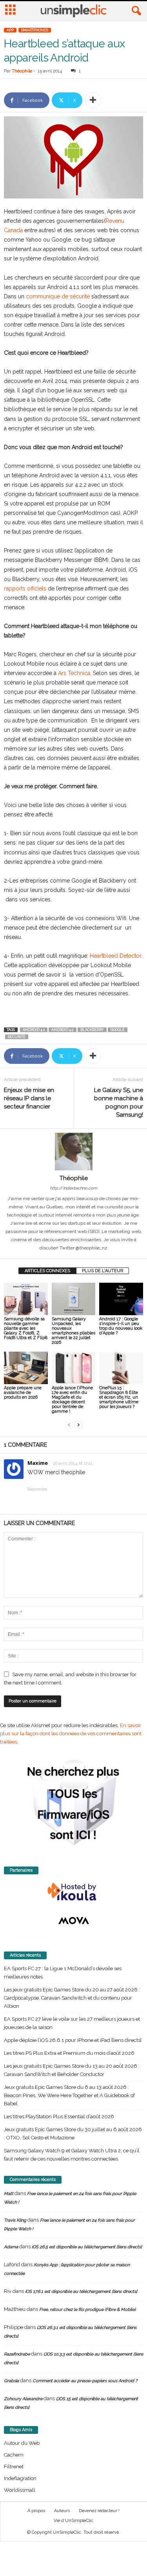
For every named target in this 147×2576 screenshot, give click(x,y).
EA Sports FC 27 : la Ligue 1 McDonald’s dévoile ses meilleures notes (63, 1973)
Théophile (22, 71)
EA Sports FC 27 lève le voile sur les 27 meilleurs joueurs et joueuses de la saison (72, 2023)
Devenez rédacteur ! (99, 2511)
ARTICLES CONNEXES (47, 1271)
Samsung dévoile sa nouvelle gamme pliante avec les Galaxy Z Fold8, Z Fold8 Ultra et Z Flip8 (26, 1328)
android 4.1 (34, 1030)
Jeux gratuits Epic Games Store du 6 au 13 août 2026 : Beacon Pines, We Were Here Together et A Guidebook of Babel (69, 2095)
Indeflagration (20, 2478)
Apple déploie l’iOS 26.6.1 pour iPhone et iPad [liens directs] (73, 2040)
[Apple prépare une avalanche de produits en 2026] (26, 1368)
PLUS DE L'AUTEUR (103, 1271)
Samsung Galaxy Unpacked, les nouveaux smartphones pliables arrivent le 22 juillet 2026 (73, 1331)
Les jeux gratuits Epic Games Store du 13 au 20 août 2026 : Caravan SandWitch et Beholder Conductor (72, 2070)
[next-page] (78, 1425)
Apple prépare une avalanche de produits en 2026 (23, 1393)
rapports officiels (25, 588)
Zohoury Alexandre (23, 2399)
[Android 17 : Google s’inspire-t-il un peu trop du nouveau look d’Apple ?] (121, 1299)
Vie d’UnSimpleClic (73, 2521)
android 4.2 (63, 1030)
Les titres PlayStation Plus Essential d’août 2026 (59, 2117)
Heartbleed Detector (115, 956)
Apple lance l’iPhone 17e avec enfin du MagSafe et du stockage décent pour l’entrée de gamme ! (72, 1400)
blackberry (92, 1030)
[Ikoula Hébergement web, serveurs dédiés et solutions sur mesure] (73, 1892)
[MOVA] (73, 1921)
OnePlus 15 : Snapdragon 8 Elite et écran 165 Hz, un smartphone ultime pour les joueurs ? (119, 1397)
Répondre (37, 1489)
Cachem (14, 2455)
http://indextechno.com (73, 1188)
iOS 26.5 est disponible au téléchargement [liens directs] (87, 2247)
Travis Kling (15, 2220)
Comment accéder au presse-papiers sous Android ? (85, 2381)
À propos (36, 2511)
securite (17, 1037)
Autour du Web (22, 2443)
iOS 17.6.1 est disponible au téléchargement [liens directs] (81, 2292)
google (118, 1030)
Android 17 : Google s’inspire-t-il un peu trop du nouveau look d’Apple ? (121, 1326)
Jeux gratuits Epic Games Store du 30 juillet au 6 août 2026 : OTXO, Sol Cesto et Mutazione (73, 2134)
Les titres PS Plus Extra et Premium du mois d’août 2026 (69, 2053)
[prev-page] (69, 1425)
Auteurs (62, 2511)
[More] (93, 100)
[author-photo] (73, 1152)
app (10, 30)
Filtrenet (14, 2467)
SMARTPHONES (35, 30)
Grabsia (11, 2381)
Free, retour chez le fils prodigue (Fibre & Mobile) (87, 2310)
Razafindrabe (17, 2354)
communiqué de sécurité (59, 296)
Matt (9, 2194)
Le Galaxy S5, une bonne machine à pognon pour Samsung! (119, 1102)
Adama (11, 2247)
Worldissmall (20, 2490)
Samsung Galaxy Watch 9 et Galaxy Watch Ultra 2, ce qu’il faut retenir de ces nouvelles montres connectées (72, 2155)
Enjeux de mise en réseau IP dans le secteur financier (29, 1098)
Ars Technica (74, 673)
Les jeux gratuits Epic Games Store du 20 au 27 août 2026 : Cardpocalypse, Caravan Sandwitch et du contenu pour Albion (72, 1998)
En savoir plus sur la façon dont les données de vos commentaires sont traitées (71, 1734)
